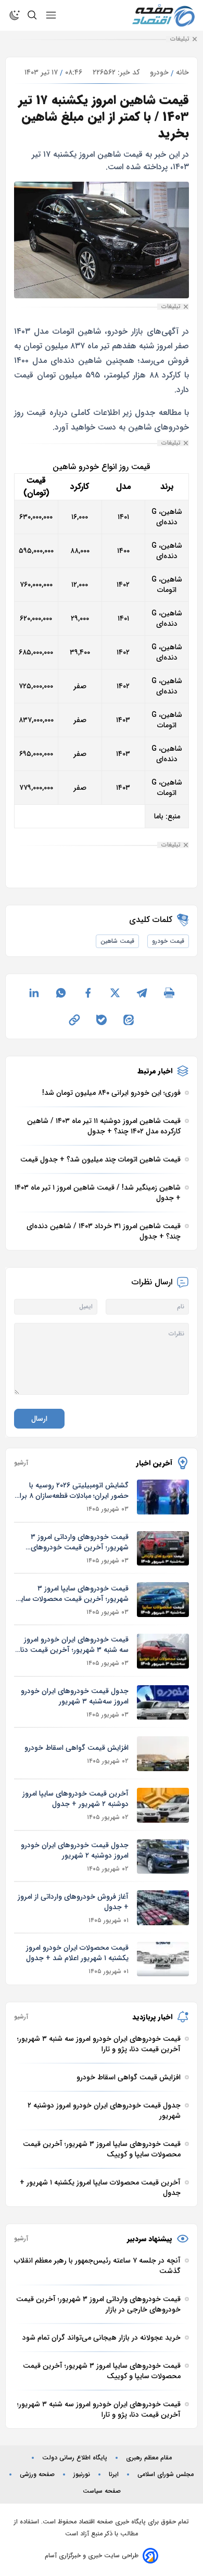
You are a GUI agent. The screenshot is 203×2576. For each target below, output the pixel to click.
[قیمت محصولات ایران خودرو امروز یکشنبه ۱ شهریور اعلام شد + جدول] (163, 1959)
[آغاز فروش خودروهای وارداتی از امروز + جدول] (163, 1908)
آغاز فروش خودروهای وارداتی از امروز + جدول (73, 1902)
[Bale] (102, 1020)
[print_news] (169, 993)
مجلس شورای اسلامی (166, 2474)
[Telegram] (142, 993)
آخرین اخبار (154, 1463)
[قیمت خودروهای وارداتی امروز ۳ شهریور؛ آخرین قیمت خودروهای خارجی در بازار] (163, 1549)
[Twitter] (115, 993)
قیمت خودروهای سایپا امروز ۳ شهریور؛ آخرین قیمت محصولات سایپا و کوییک (72, 1594)
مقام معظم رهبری (149, 2458)
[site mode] (15, 15)
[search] (32, 15)
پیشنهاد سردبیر (150, 2239)
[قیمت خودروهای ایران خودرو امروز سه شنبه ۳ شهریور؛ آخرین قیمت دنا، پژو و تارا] (163, 1651)
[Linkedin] (34, 993)
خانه (182, 72)
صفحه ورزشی (37, 2474)
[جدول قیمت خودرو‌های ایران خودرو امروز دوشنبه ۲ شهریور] (163, 1857)
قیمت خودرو (168, 941)
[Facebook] (88, 993)
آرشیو (21, 1463)
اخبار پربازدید (152, 2017)
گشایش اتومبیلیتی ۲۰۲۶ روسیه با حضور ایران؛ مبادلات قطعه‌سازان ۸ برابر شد (71, 1491)
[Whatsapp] (61, 993)
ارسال (39, 1419)
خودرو (159, 72)
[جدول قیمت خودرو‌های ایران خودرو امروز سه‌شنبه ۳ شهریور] (163, 1703)
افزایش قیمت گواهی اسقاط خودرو (77, 1748)
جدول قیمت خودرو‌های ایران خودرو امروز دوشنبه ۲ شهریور (75, 1850)
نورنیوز (82, 2474)
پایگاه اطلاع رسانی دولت (75, 2458)
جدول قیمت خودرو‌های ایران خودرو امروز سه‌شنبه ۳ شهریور (75, 1696)
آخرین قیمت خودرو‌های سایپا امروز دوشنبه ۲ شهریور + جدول (75, 1799)
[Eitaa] (129, 1020)
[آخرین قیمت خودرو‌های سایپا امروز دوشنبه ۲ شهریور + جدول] (163, 1805)
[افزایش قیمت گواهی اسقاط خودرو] (163, 1754)
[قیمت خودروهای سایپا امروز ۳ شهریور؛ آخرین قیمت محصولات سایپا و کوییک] (163, 1600)
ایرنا (114, 2474)
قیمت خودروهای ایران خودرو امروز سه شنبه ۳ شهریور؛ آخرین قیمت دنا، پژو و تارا (73, 1645)
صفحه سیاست (102, 2491)
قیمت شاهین (117, 941)
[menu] (51, 15)
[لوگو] (163, 15)
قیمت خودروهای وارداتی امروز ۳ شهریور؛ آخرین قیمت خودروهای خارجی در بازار (80, 1542)
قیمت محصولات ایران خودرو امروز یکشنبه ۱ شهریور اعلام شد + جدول (77, 1953)
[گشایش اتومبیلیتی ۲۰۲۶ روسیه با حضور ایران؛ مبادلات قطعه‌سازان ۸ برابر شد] (163, 1497)
